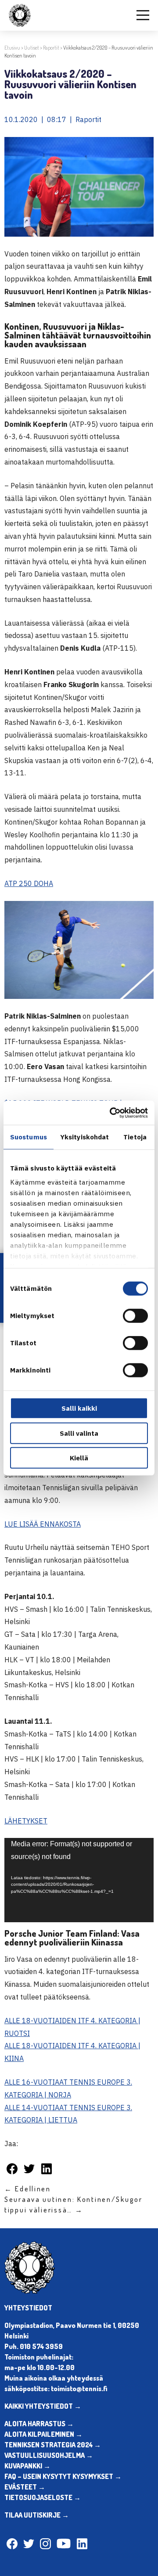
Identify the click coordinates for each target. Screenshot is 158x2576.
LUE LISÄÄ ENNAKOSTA (43, 1524)
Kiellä (79, 1458)
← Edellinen (28, 2189)
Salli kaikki (79, 1408)
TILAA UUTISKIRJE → (37, 2515)
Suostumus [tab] (29, 1137)
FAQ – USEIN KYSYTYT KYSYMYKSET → (63, 2476)
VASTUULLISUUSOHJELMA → (49, 2455)
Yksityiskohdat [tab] (84, 1137)
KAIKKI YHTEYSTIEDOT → (43, 2406)
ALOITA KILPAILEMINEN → (43, 2434)
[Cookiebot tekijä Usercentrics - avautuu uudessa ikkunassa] (111, 1113)
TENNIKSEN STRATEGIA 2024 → (53, 2445)
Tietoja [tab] (135, 1137)
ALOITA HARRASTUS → (39, 2424)
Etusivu (12, 48)
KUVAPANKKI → (27, 2466)
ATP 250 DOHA (29, 883)
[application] (79, 1880)
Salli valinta (79, 1433)
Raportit (51, 48)
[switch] (135, 1316)
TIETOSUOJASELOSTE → (43, 2497)
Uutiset (32, 48)
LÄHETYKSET (26, 1821)
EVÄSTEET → (25, 2487)
